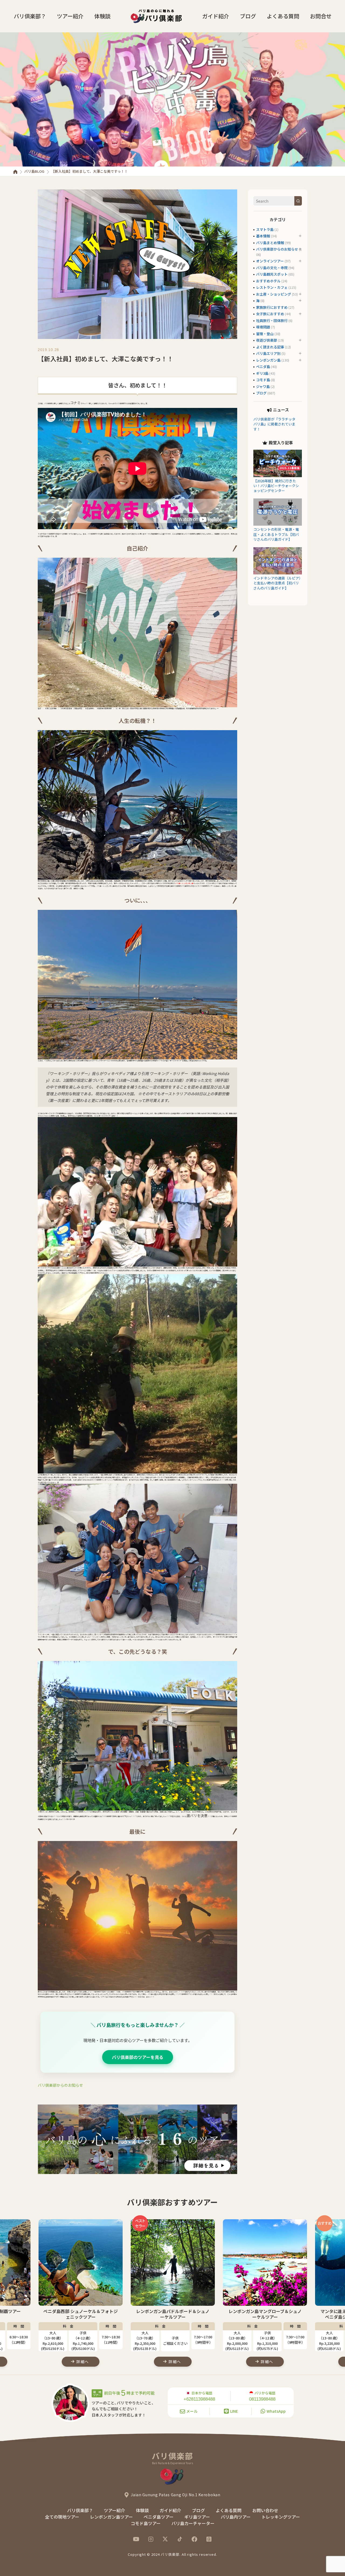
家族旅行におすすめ (272, 307)
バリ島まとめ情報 (270, 243)
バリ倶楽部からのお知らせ (60, 2085)
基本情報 (263, 236)
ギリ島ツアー (197, 2517)
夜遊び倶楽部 (267, 340)
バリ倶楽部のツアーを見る (138, 2057)
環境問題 (263, 327)
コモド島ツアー (146, 2523)
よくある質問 (283, 16)
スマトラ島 (265, 229)
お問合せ (321, 16)
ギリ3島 (262, 373)
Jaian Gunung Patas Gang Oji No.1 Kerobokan (175, 2495)
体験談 (102, 16)
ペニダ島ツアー (159, 2517)
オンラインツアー (270, 261)
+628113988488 (199, 2399)
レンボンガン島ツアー (111, 2517)
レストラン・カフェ (272, 287)
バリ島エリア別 (268, 353)
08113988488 (262, 2399)
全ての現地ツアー (62, 2517)
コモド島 (263, 380)
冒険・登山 (265, 334)
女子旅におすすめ (270, 314)
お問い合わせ (265, 2510)
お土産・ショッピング (274, 294)
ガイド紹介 (216, 16)
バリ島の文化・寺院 (272, 268)
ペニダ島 (263, 367)
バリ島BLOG (34, 171)
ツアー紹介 (70, 16)
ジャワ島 (263, 386)
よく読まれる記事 (270, 347)
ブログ (248, 16)
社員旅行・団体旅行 (272, 320)
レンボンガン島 (268, 360)
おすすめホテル (268, 281)
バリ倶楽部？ (30, 16)
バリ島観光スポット (272, 274)
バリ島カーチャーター (193, 2523)
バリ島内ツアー (236, 2517)
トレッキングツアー (281, 2517)
